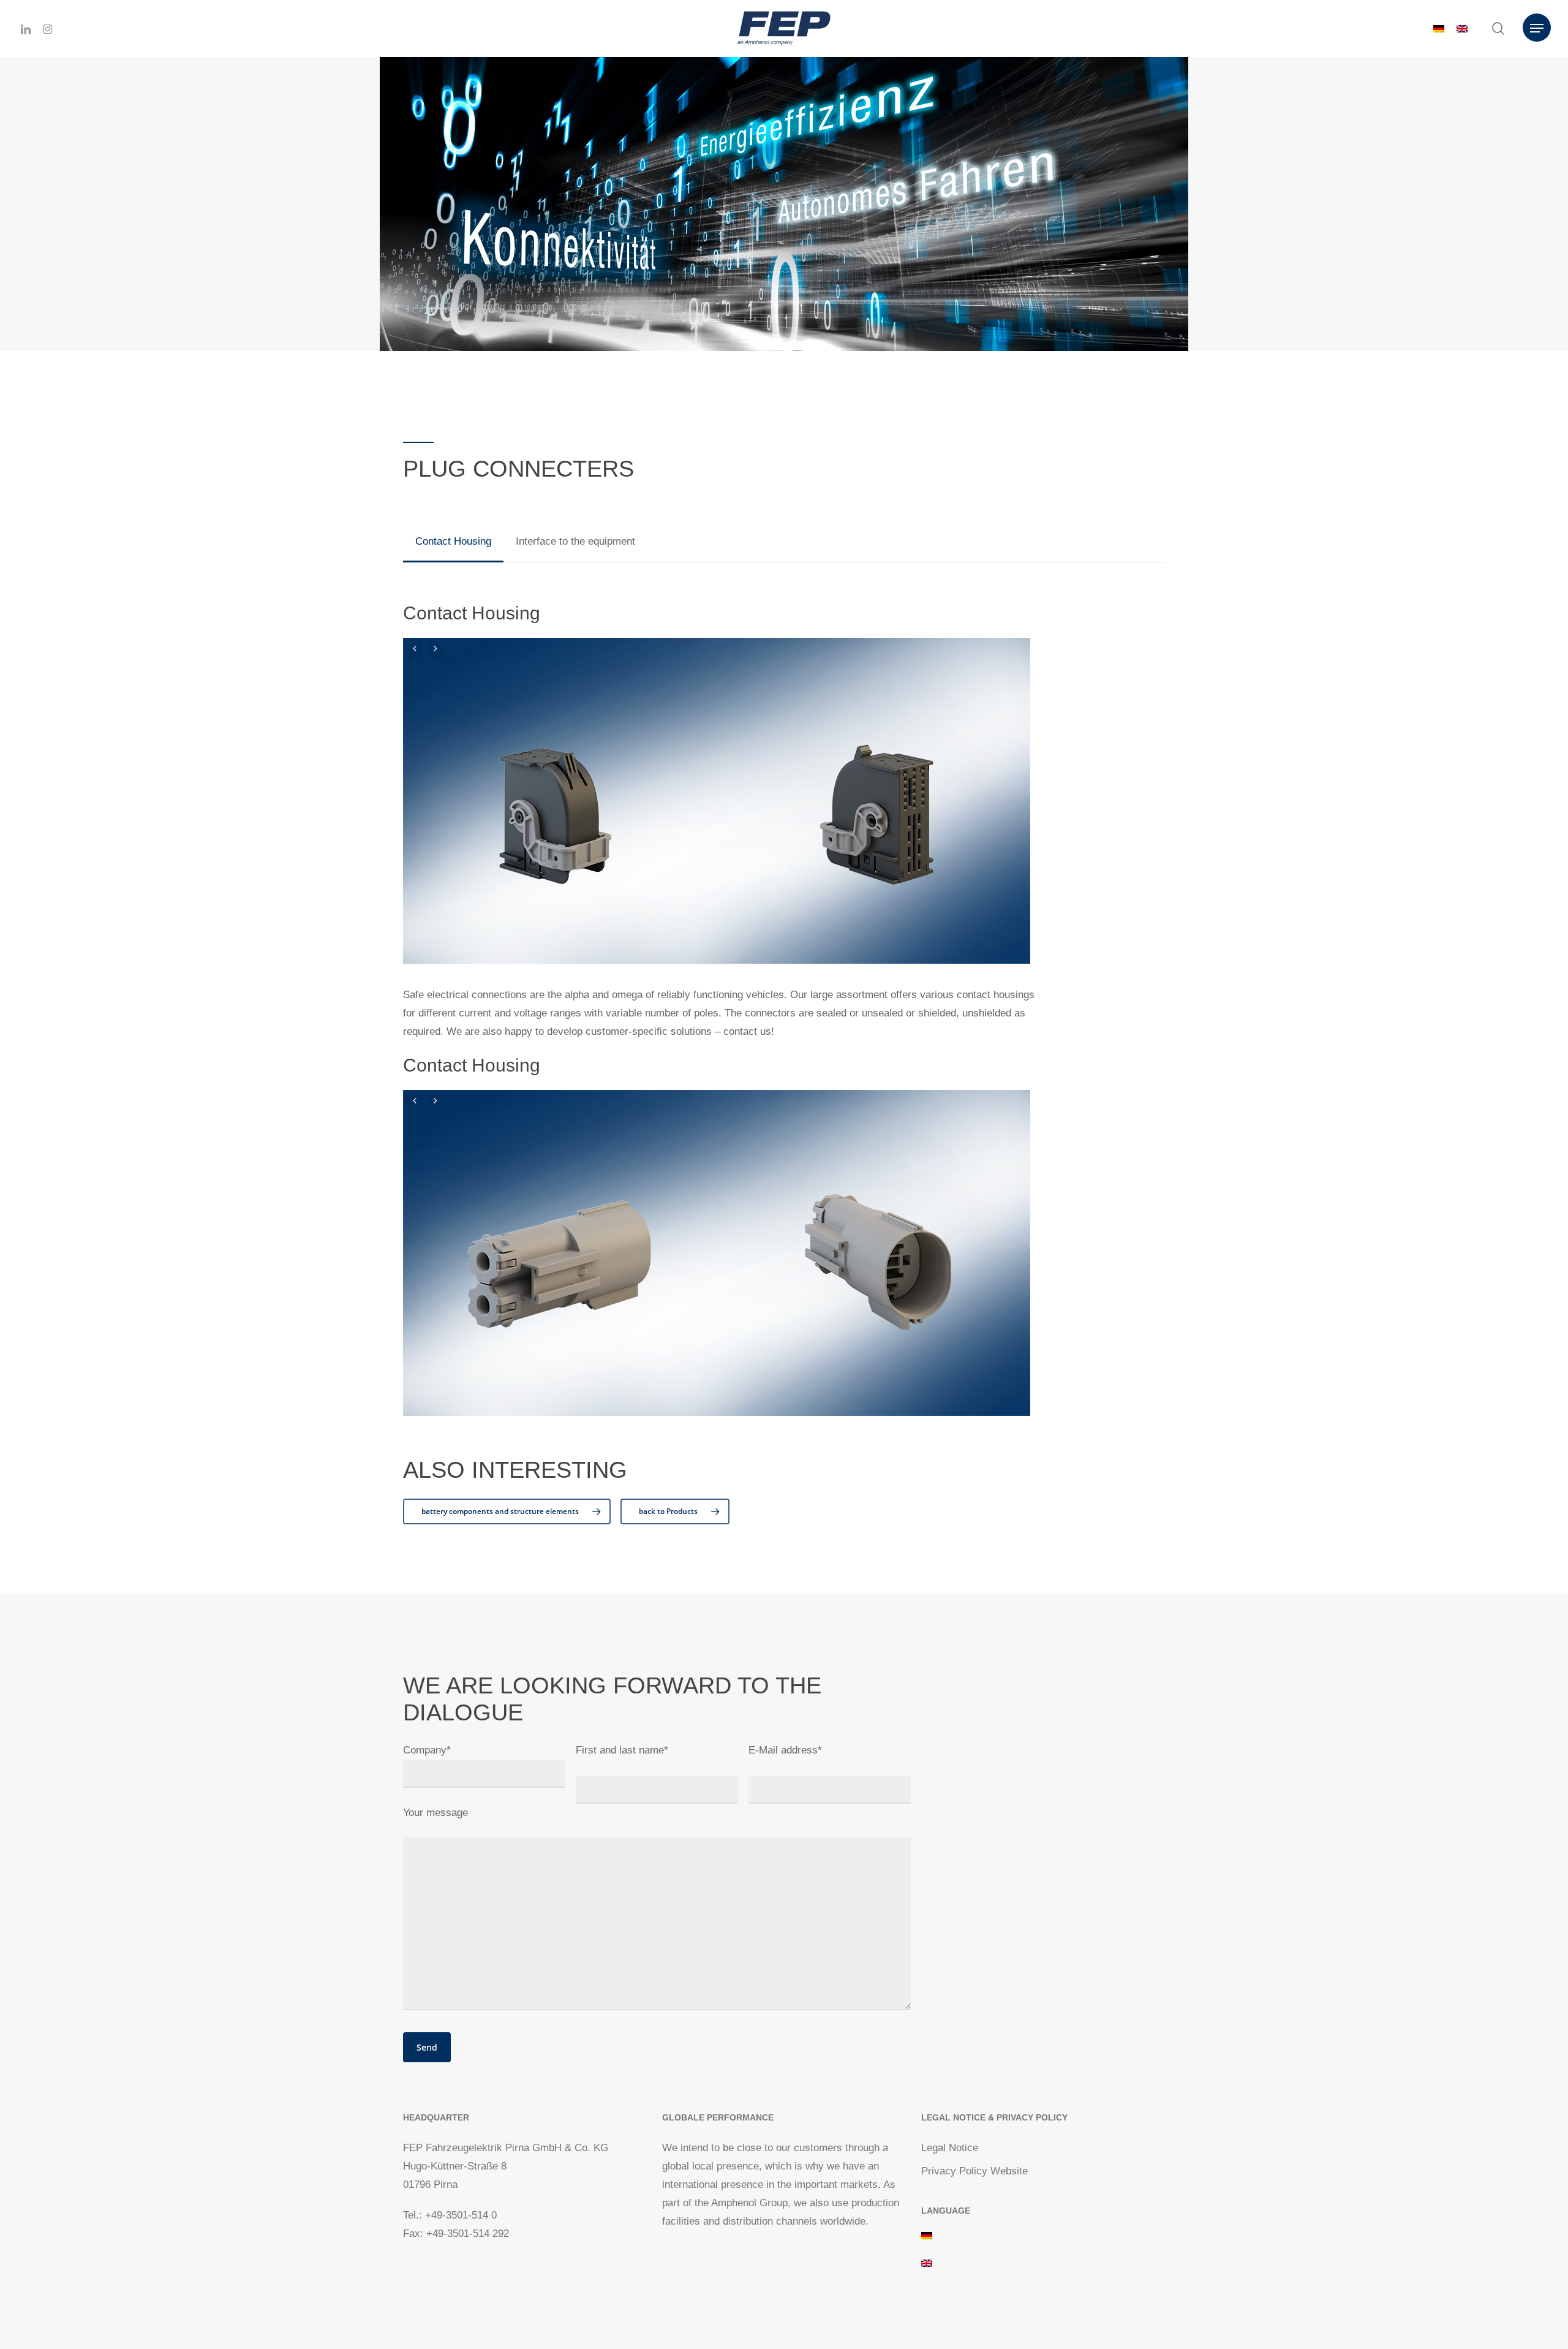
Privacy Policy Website (974, 2171)
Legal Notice (950, 2148)
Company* (427, 1750)
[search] (1498, 28)
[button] (1537, 28)
